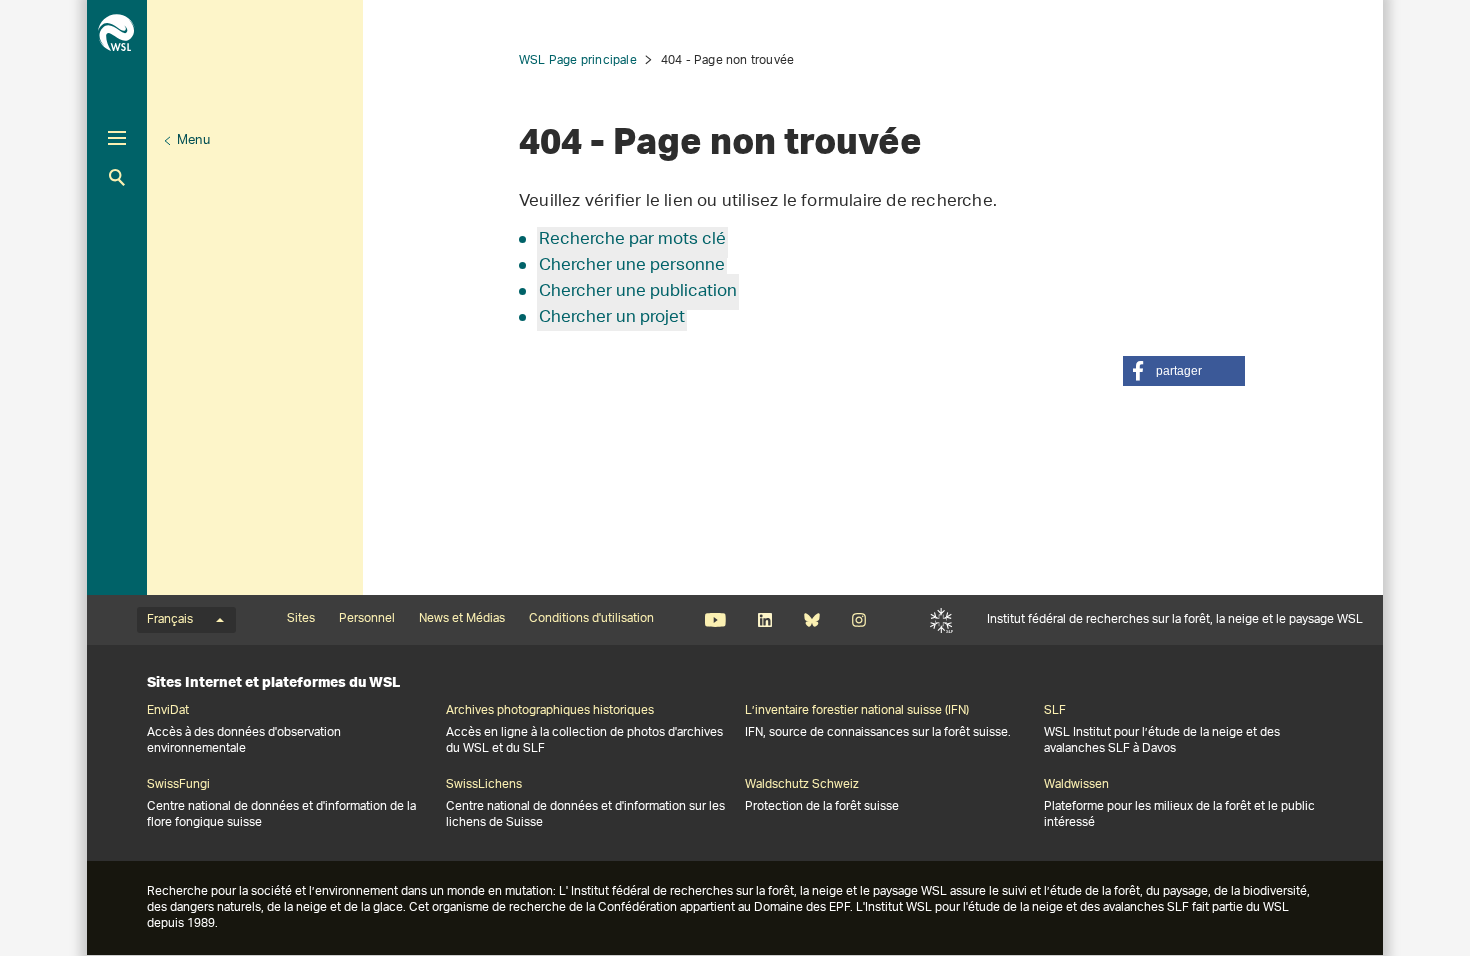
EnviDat (168, 711)
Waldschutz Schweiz (802, 785)
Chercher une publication (638, 292)
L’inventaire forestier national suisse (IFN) (857, 711)
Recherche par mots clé (632, 240)
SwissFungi (178, 785)
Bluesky (811, 620)
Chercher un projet (612, 318)
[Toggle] (117, 138)
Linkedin (764, 620)
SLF (941, 620)
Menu (193, 140)
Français (170, 620)
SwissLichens (484, 785)
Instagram (858, 620)
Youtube (715, 620)
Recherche (117, 177)
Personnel (367, 619)
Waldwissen (1076, 785)
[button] (1184, 371)
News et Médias (462, 619)
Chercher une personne (632, 266)
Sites (301, 619)
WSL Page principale (578, 60)
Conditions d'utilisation (591, 619)
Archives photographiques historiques (550, 711)
